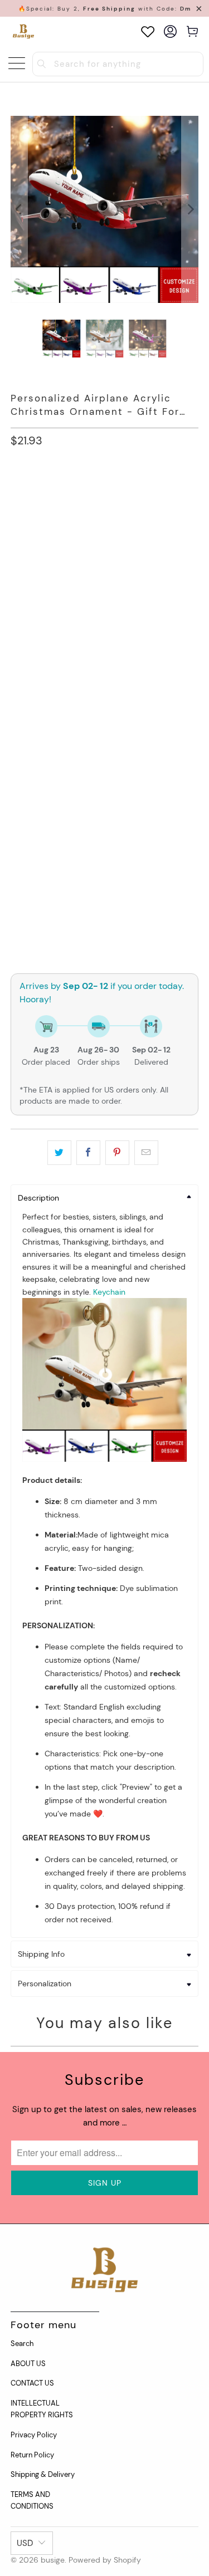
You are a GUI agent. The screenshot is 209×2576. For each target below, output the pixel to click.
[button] (104, 645)
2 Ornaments (103, 491)
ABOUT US (28, 2364)
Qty (17, 851)
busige (53, 2560)
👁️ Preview (104, 903)
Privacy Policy (34, 2435)
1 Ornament (39, 491)
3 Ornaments (42, 521)
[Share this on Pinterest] (117, 1153)
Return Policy (32, 2455)
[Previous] (19, 209)
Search (22, 2344)
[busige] (23, 31)
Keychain (109, 1292)
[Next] (190, 209)
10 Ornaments (43, 552)
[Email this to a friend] (146, 1153)
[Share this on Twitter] (59, 1153)
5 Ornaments (110, 521)
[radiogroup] (104, 712)
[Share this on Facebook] (88, 1153)
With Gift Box (43, 602)
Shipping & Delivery (43, 2474)
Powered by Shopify (105, 2560)
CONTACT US (32, 2383)
